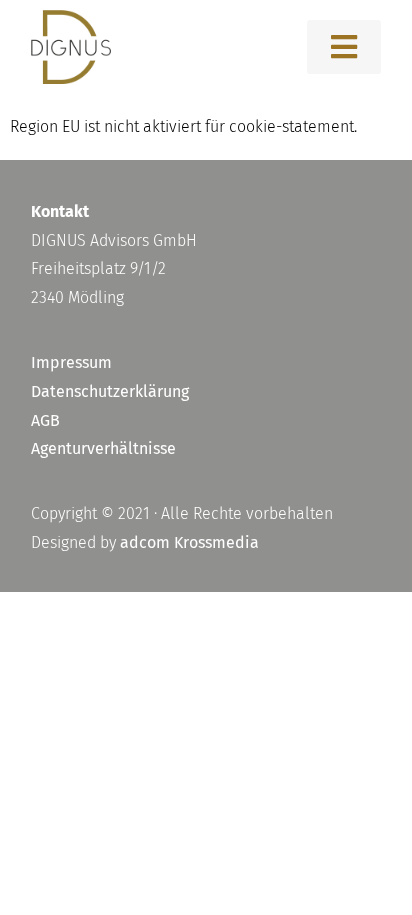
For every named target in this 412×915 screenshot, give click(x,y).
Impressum (71, 362)
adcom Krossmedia (189, 542)
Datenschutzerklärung (110, 391)
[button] (344, 47)
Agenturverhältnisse (103, 448)
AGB (45, 420)
